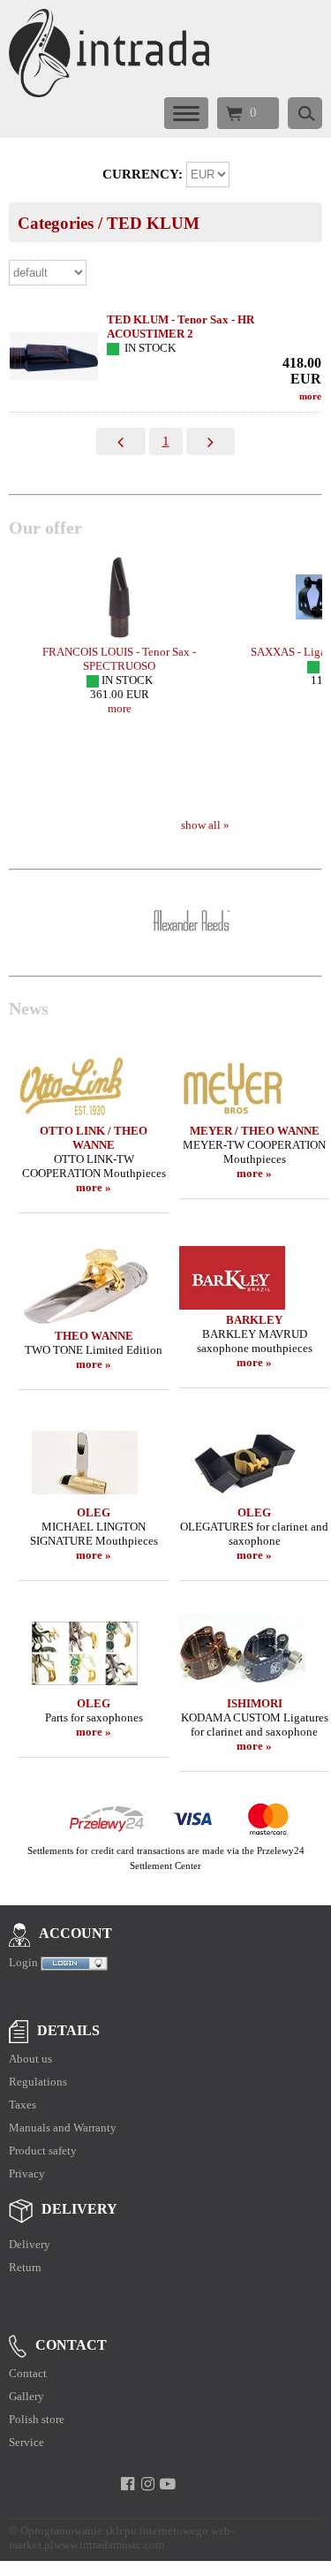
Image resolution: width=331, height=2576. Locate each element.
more (310, 396)
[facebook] (128, 2484)
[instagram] (148, 2484)
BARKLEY (254, 1320)
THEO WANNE (94, 1336)
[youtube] (168, 2484)
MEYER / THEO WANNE (255, 1131)
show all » (205, 825)
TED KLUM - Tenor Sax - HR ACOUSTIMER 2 (181, 327)
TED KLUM (153, 223)
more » (94, 1187)
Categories (56, 223)
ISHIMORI (255, 1703)
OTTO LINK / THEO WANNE (94, 1138)
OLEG (94, 1512)
